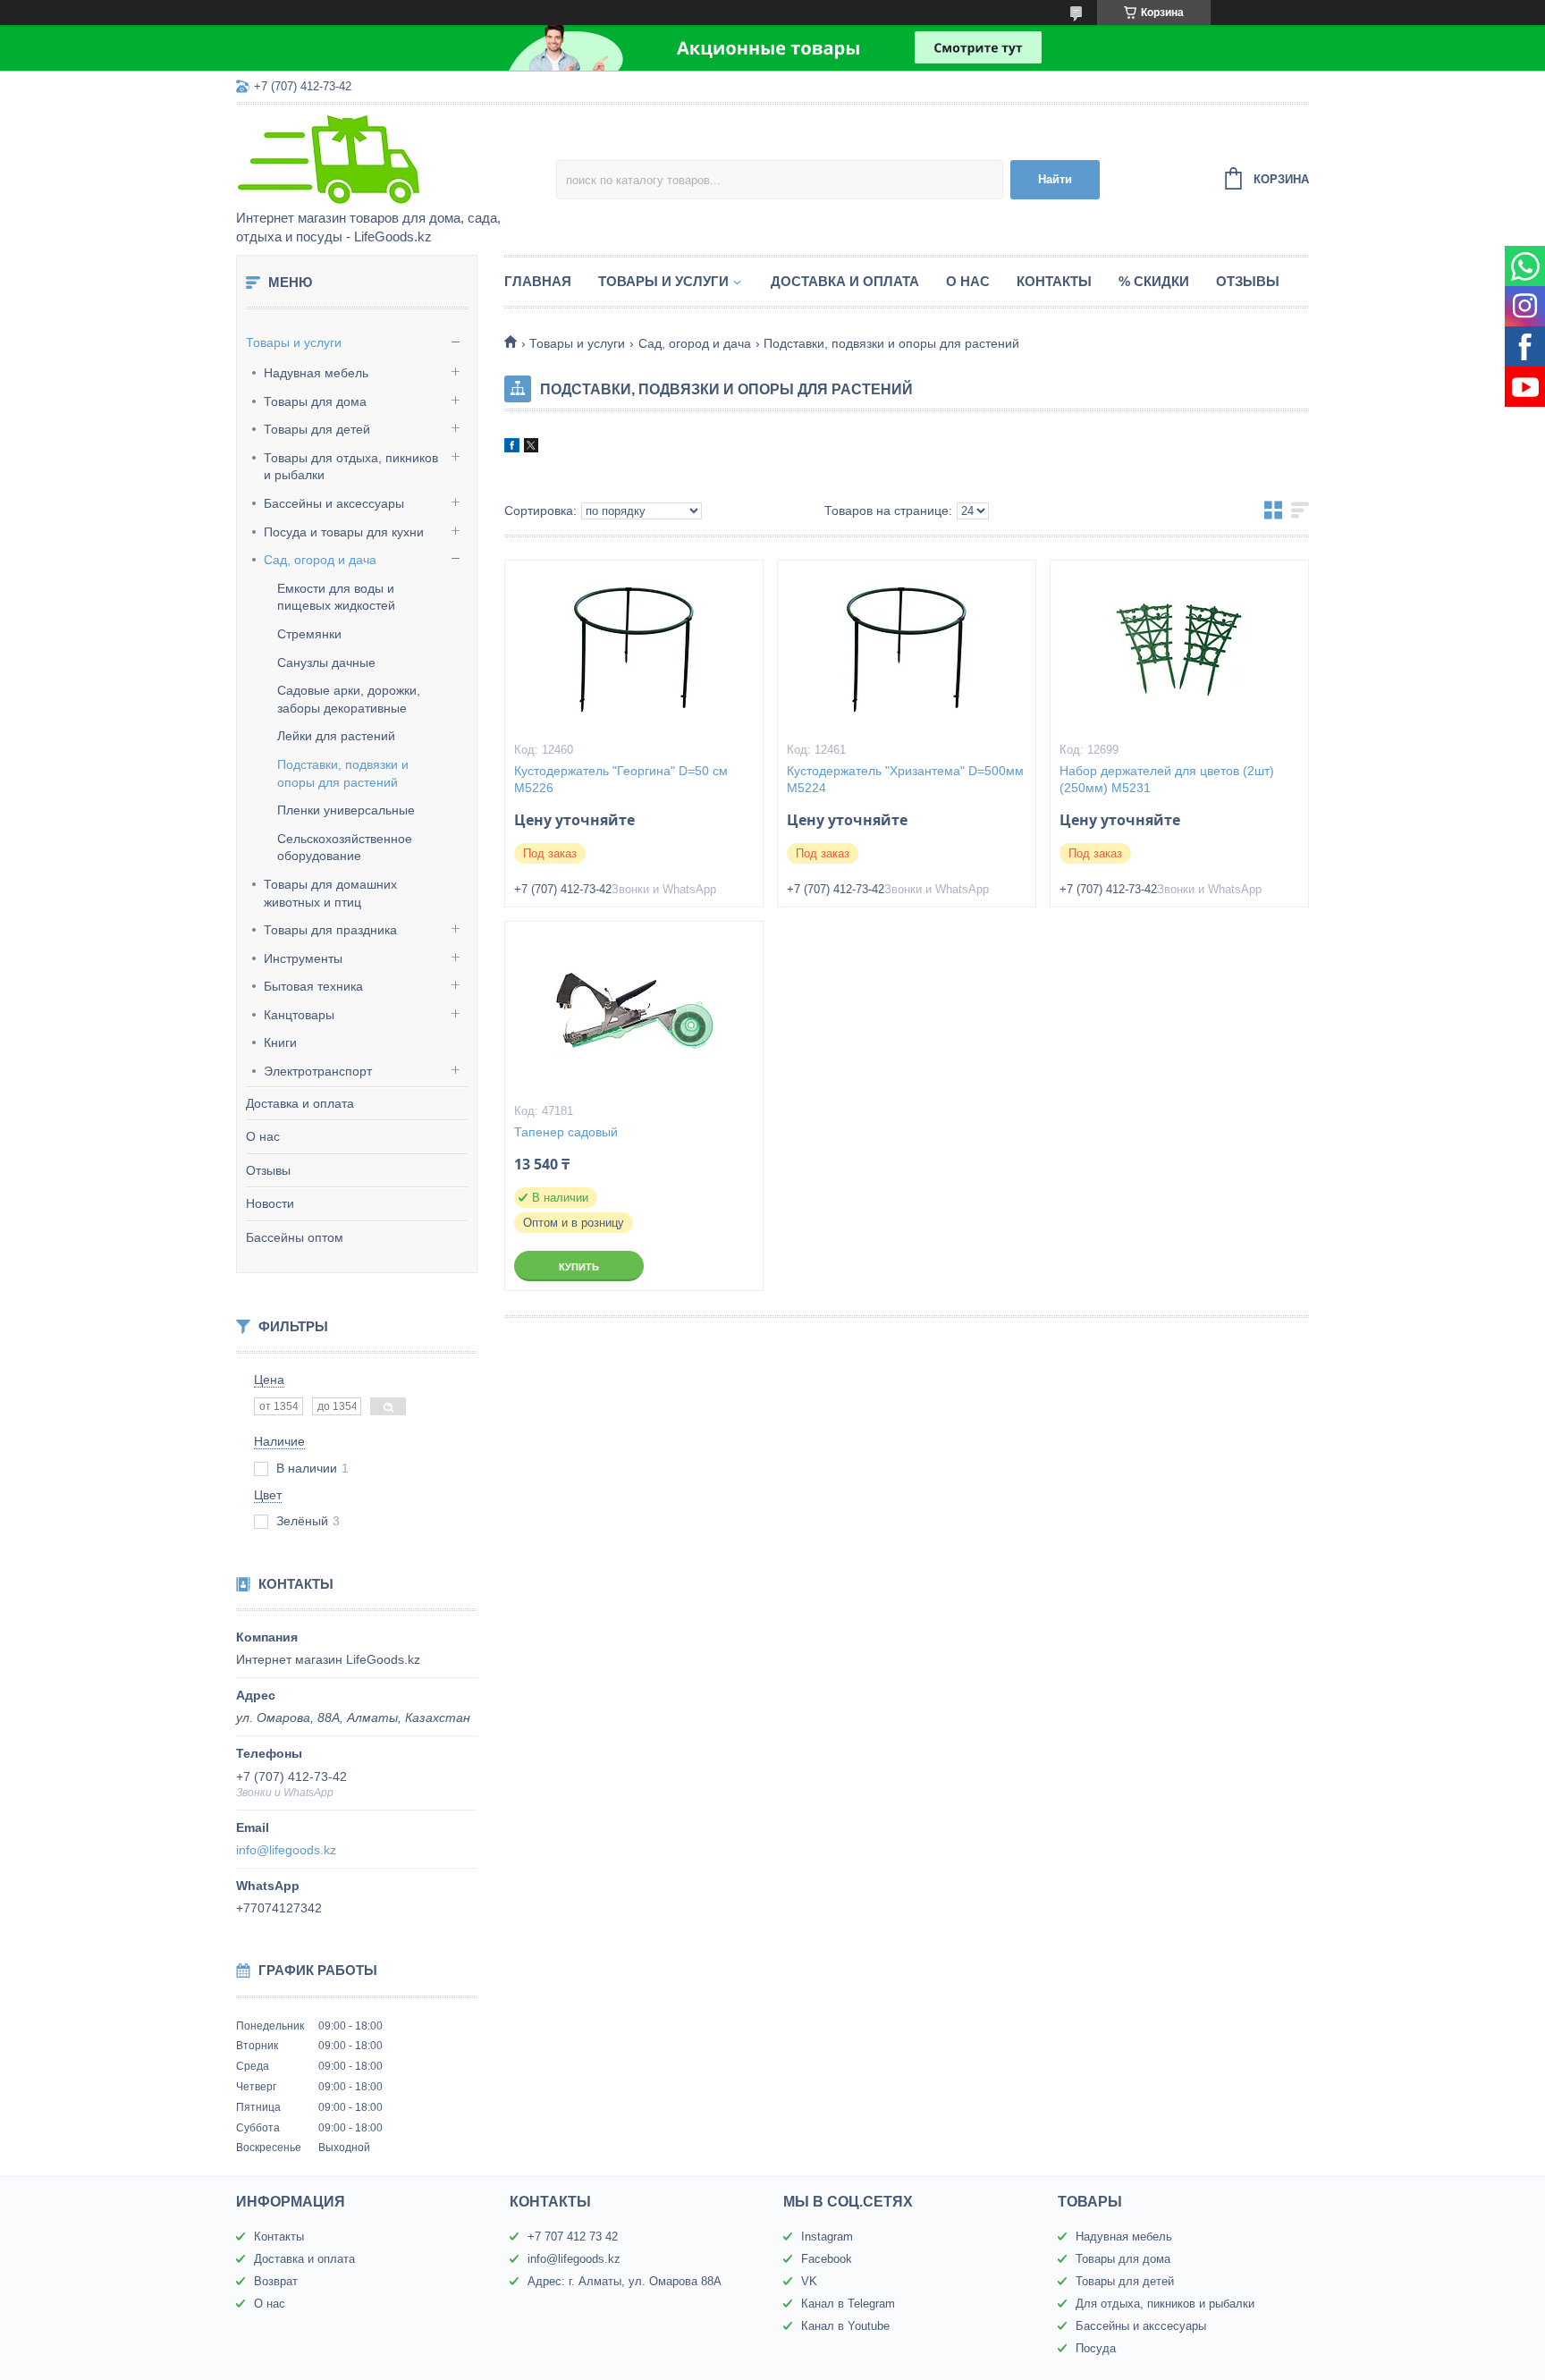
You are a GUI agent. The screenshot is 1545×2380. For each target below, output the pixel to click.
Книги (280, 1042)
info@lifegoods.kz (286, 1850)
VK (809, 2281)
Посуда (1096, 2348)
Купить (579, 1267)
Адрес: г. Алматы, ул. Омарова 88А (625, 2281)
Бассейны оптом (295, 1237)
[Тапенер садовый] (634, 1011)
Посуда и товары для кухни (344, 532)
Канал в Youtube (845, 2326)
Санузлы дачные (326, 663)
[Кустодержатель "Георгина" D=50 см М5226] (634, 650)
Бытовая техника (313, 986)
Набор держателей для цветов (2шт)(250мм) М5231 (1167, 779)
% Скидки (1154, 281)
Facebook (827, 2259)
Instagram (827, 2237)
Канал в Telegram (848, 2304)
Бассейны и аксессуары (334, 503)
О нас (263, 1136)
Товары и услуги (294, 342)
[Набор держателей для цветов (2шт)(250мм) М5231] (1179, 650)
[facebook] (512, 448)
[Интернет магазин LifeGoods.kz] (393, 158)
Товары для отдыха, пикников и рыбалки (351, 467)
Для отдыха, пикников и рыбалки (1165, 2304)
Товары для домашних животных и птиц (330, 893)
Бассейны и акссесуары (1141, 2326)
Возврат (276, 2281)
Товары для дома (315, 401)
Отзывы (268, 1170)
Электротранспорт (318, 1071)
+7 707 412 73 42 (573, 2237)
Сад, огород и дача (320, 560)
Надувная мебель (316, 373)
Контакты (1054, 281)
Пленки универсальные (346, 810)
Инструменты (303, 958)
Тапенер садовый (566, 1132)
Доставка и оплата (300, 1103)
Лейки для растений (336, 736)
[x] (531, 448)
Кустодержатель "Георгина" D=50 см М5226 (621, 779)
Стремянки (309, 634)
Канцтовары (299, 1015)
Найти (1055, 179)
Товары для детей (317, 429)
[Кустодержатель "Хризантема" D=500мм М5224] (907, 650)
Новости (270, 1203)
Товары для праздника (330, 930)
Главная (538, 281)
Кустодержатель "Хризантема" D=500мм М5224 (905, 779)
